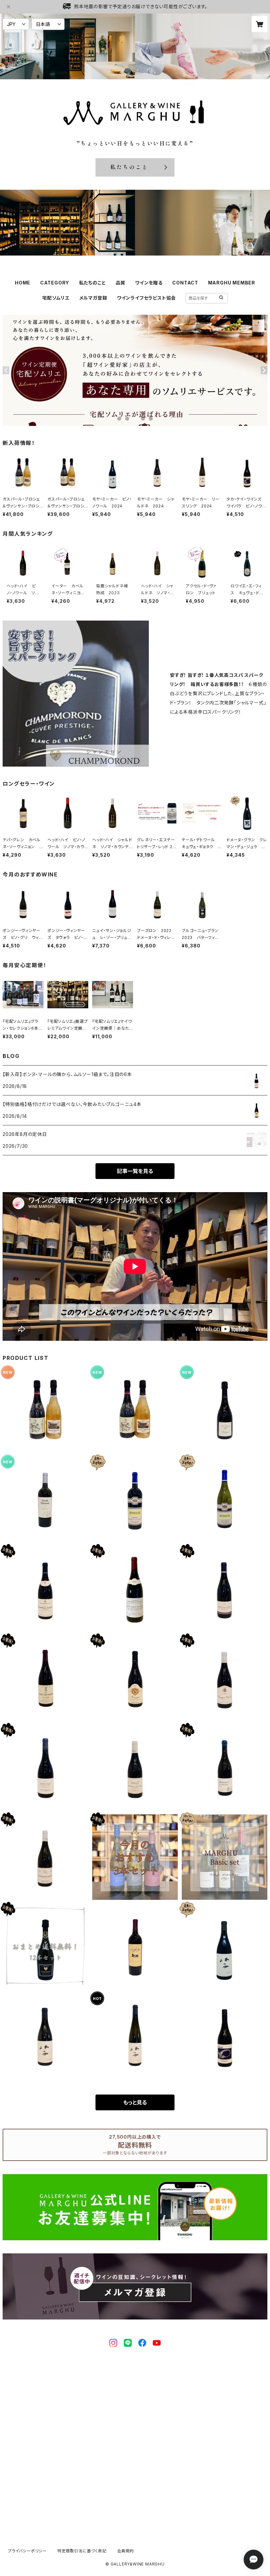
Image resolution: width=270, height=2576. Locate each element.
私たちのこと (93, 283)
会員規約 (126, 2551)
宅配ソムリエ (56, 298)
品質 (121, 283)
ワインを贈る (149, 283)
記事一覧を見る (135, 1171)
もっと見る (135, 2102)
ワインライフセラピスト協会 (146, 298)
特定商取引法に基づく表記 (82, 2551)
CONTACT (185, 283)
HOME (23, 283)
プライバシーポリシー (27, 2551)
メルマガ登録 (93, 298)
